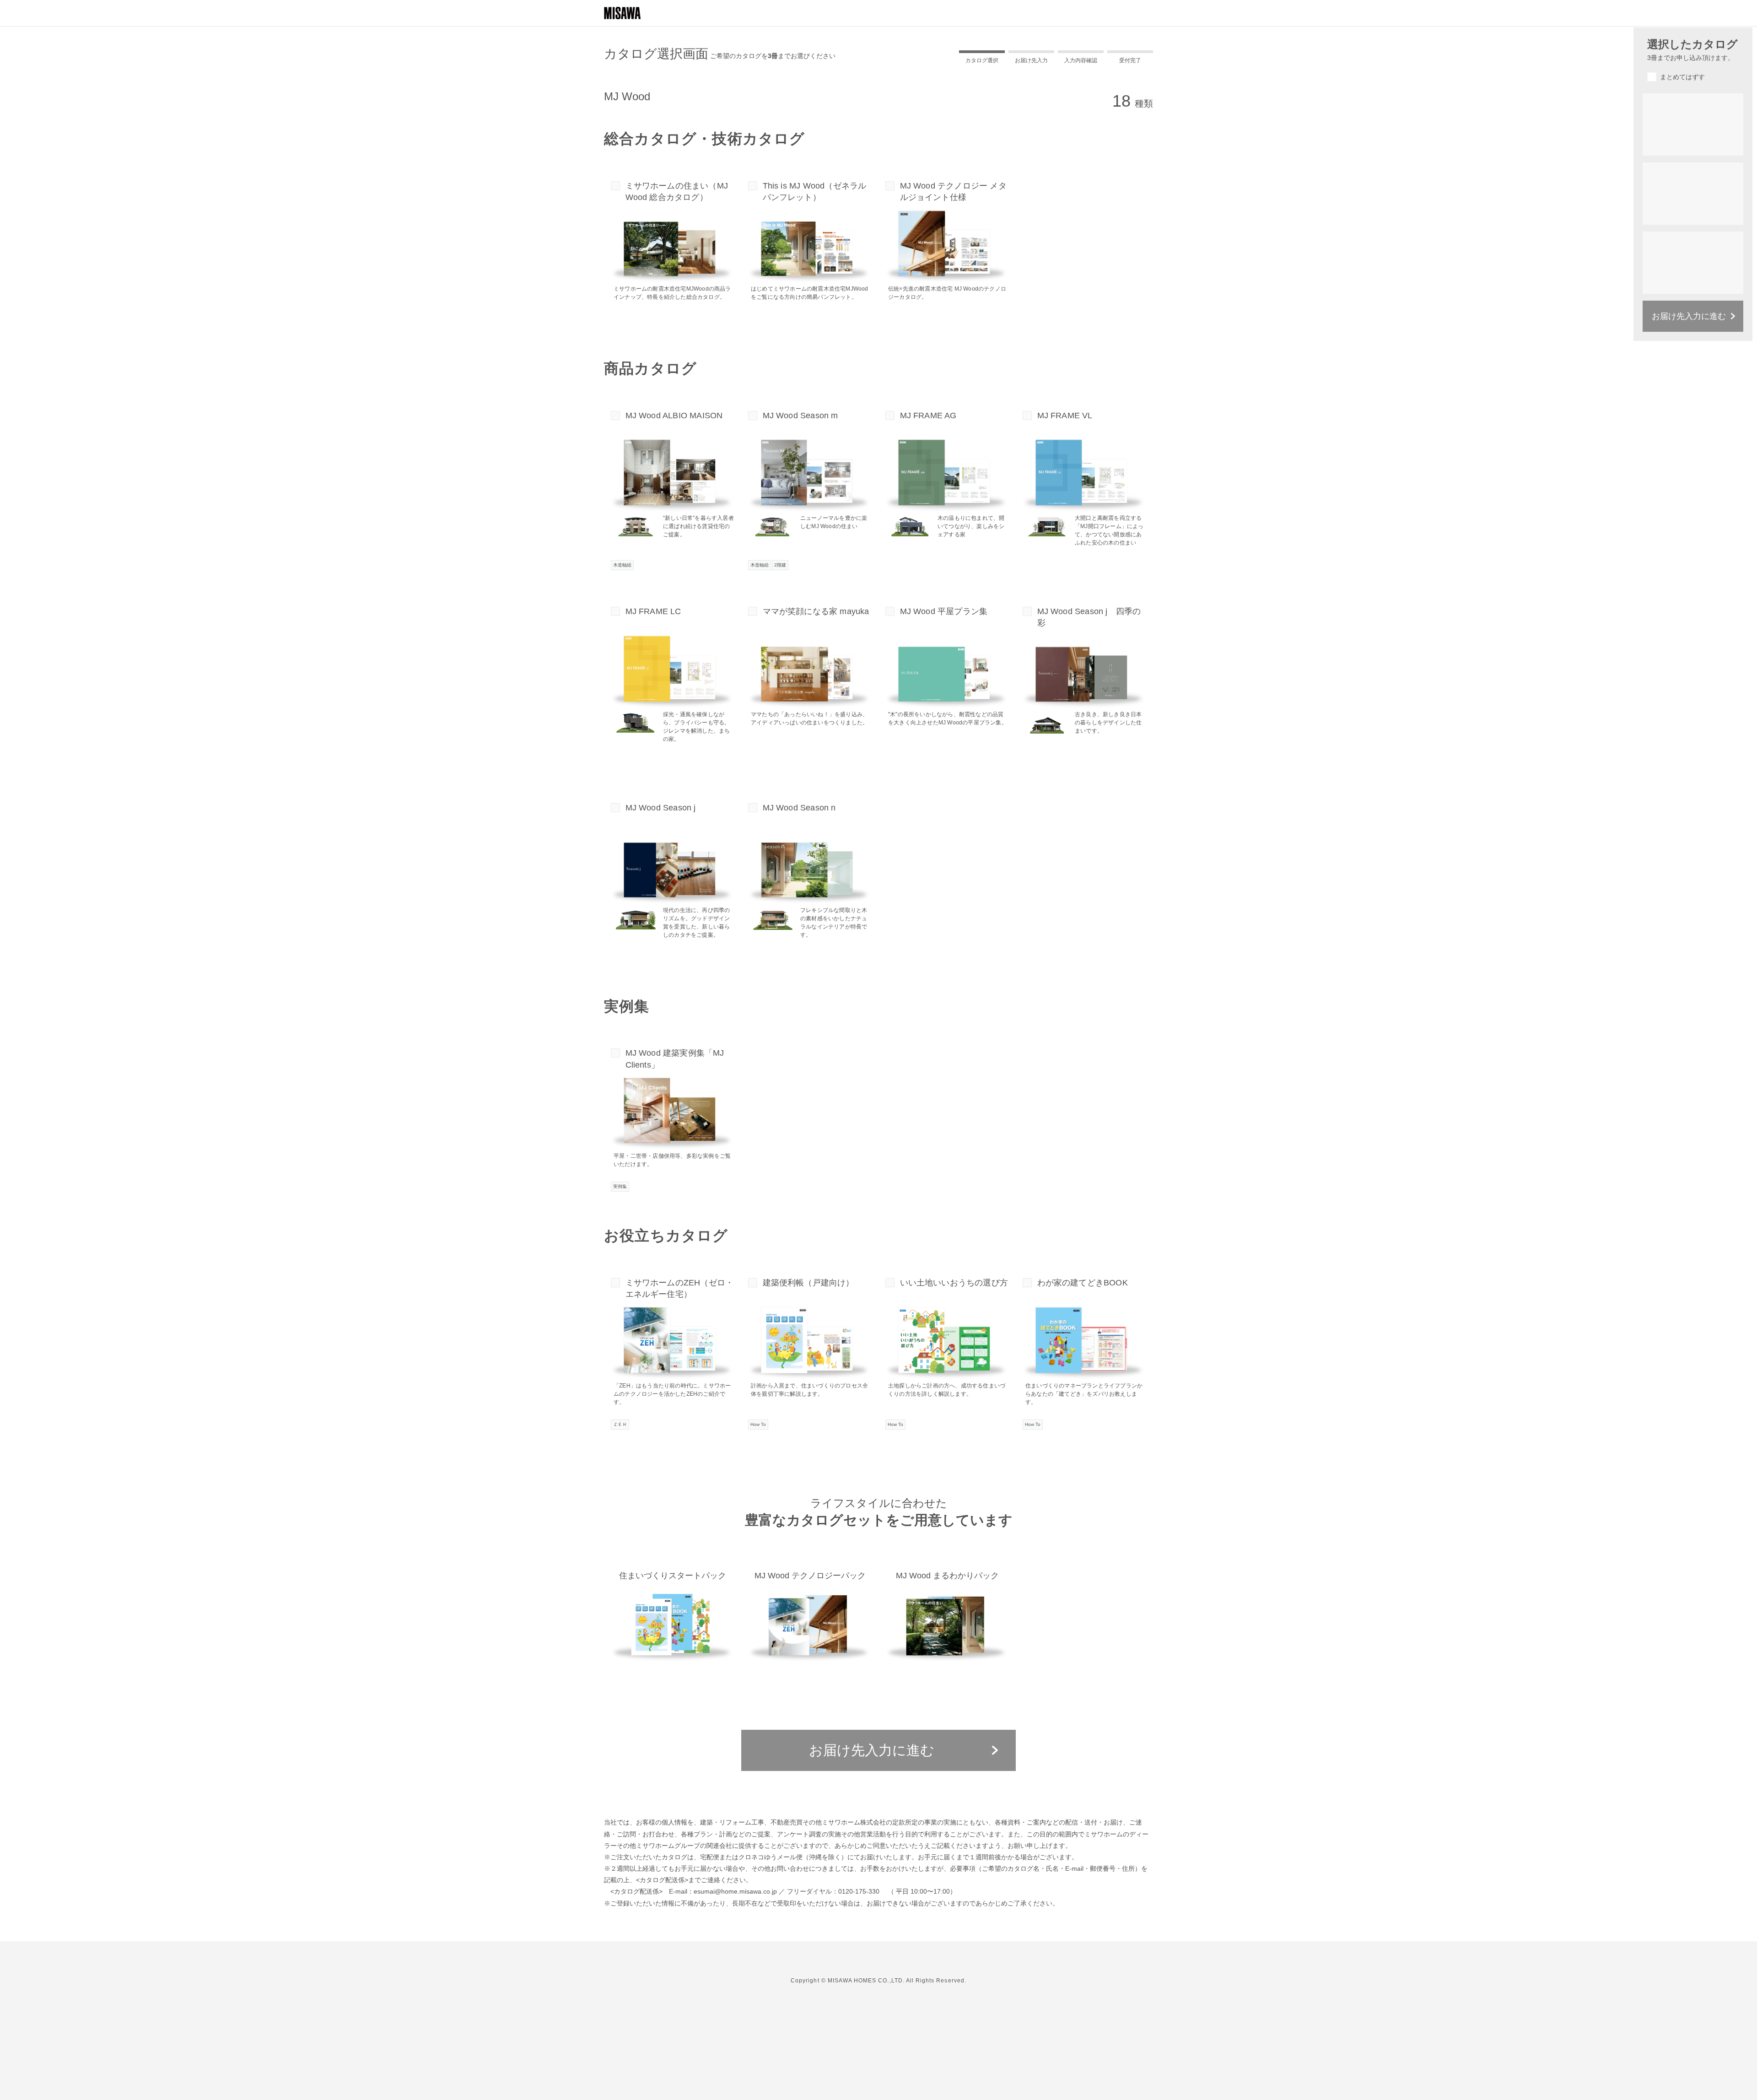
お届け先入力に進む (872, 1750)
